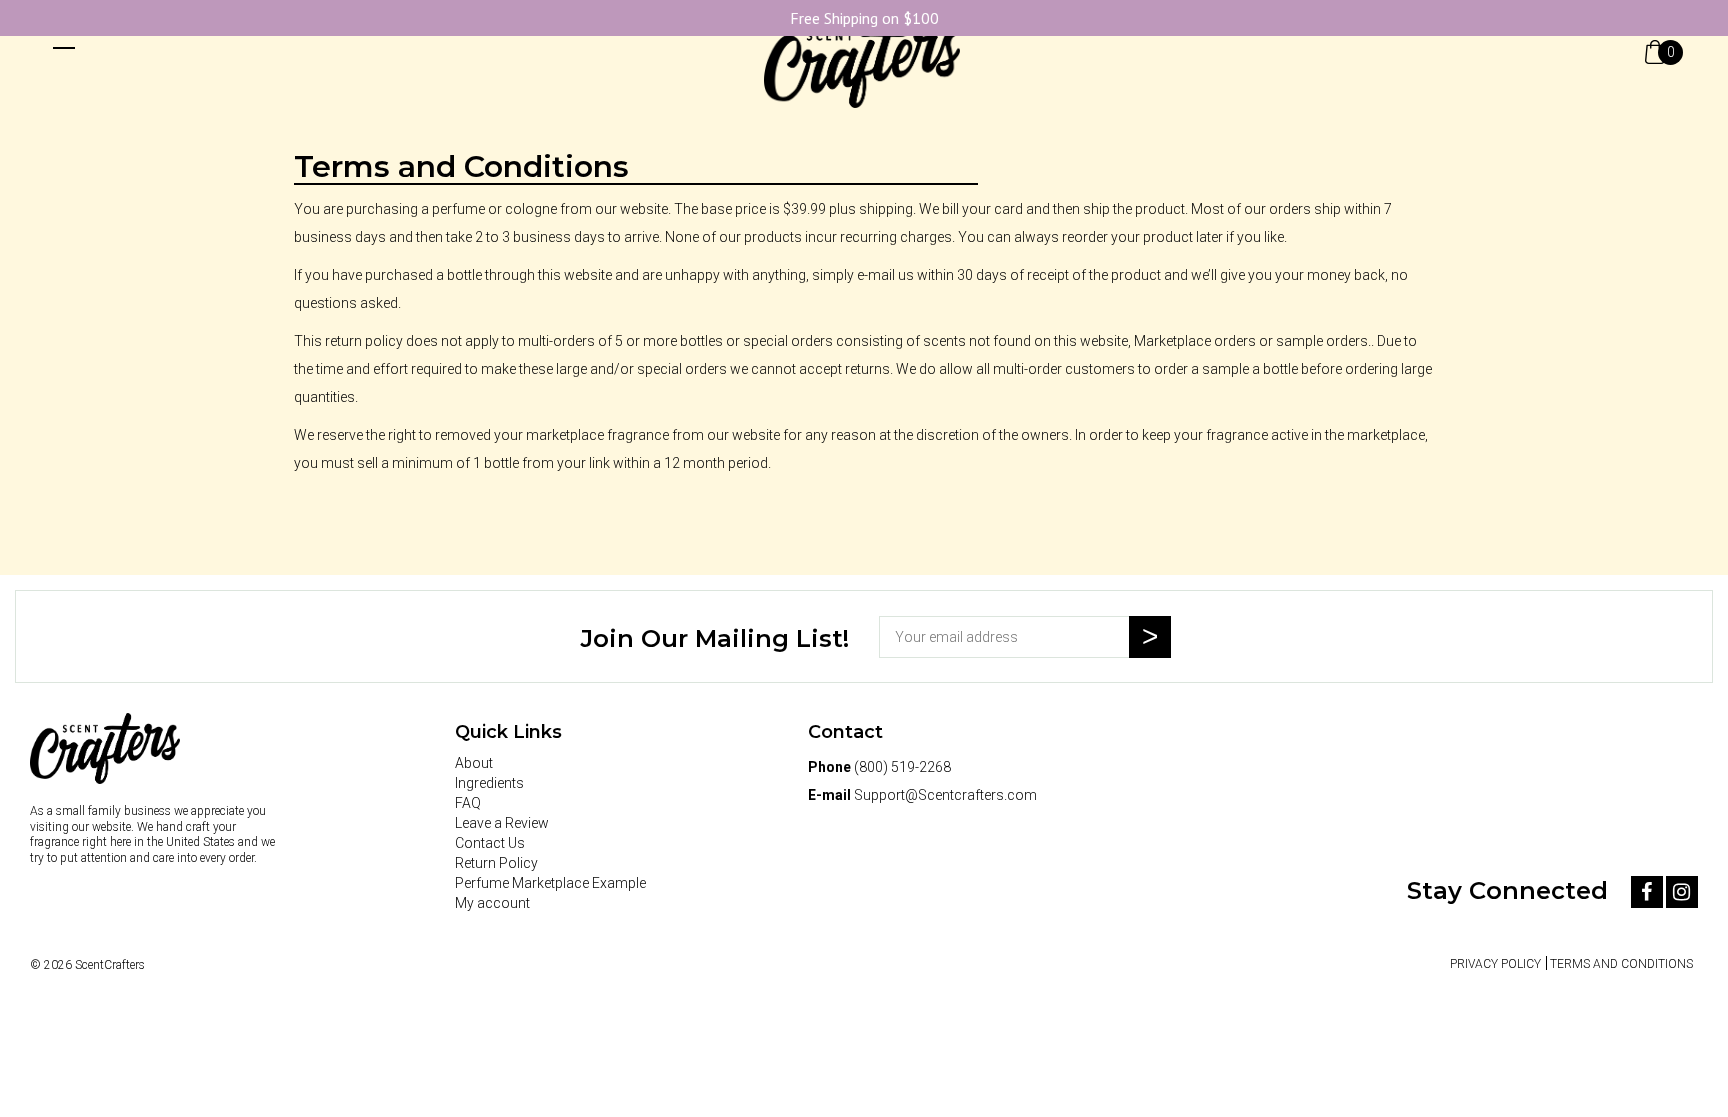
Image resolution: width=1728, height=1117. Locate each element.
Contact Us (490, 843)
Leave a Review (502, 823)
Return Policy (496, 863)
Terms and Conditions (1621, 964)
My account (492, 903)
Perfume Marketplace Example (550, 883)
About (474, 763)
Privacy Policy (1495, 964)
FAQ (468, 803)
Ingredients (489, 783)
